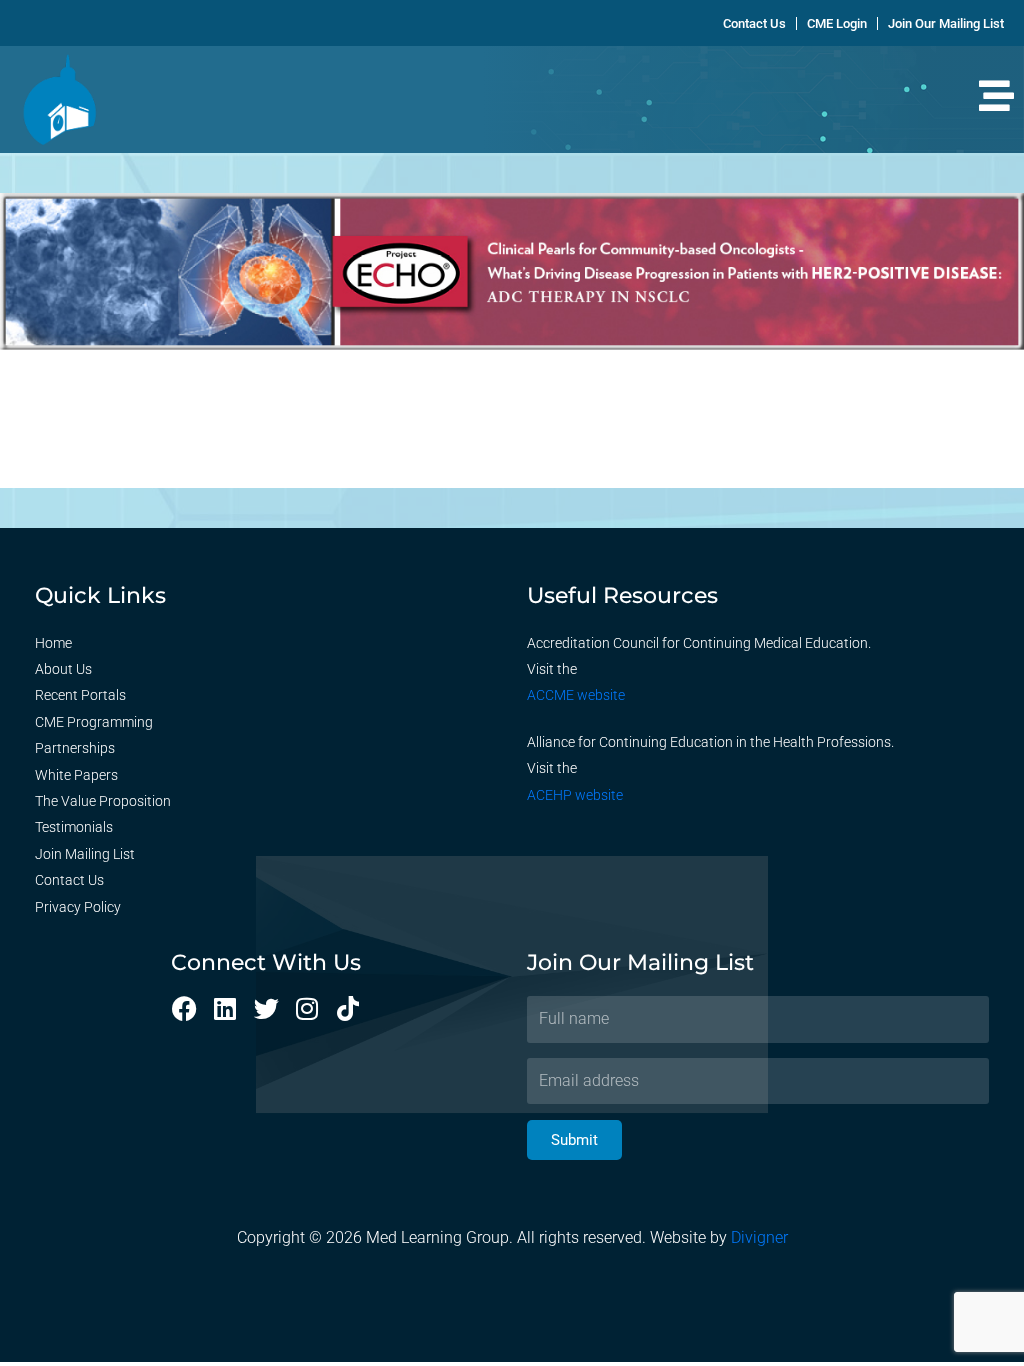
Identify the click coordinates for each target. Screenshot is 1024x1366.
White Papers (76, 775)
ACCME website (576, 695)
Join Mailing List (85, 854)
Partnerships (75, 748)
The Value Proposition (103, 801)
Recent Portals (80, 695)
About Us (63, 669)
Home (53, 643)
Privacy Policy (78, 907)
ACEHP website (575, 795)
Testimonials (74, 827)
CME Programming (94, 722)
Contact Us (69, 880)
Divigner (759, 1237)
